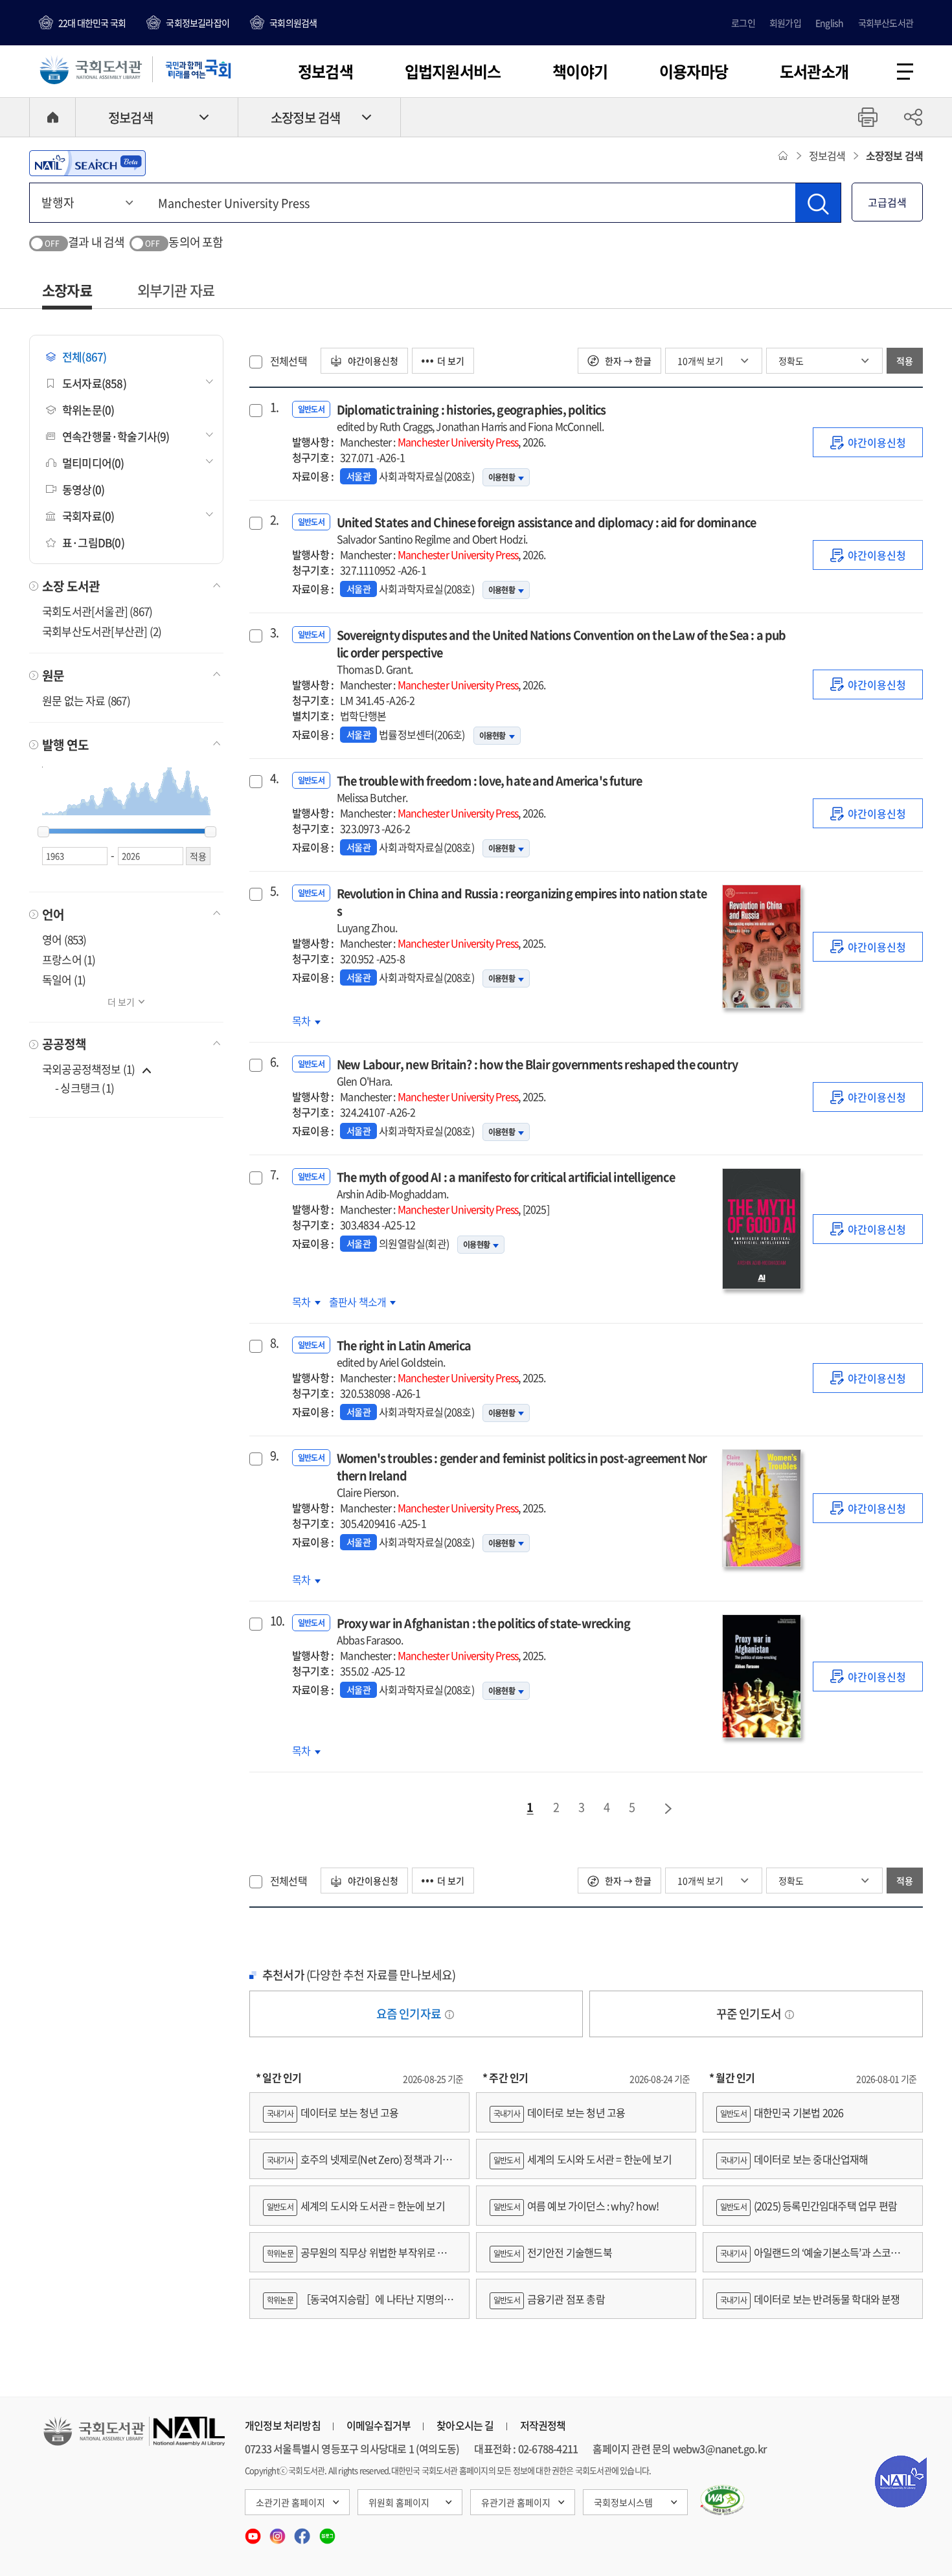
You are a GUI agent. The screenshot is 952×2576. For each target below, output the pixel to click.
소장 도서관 (71, 586)
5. (274, 891)
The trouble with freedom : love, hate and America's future (490, 788)
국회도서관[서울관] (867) (97, 611)
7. (274, 1175)
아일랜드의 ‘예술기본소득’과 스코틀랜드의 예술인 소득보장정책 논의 (813, 2258)
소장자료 (67, 290)
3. (274, 633)
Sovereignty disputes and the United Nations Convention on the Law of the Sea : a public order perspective (561, 651)
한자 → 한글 (627, 361)
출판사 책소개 (359, 1302)
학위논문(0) (88, 410)
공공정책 (64, 1044)
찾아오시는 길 (465, 2425)
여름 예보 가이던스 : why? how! (576, 2206)
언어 (53, 914)
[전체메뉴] (905, 72)
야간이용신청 (372, 361)
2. (274, 520)
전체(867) (84, 356)
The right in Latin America (404, 1353)
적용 (905, 361)
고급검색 (887, 202)
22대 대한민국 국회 (92, 23)
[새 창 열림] (722, 2500)
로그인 (743, 23)
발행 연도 (65, 745)
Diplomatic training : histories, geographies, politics (471, 417)
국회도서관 (91, 69)
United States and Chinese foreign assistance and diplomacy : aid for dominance (547, 530)
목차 (306, 1021)
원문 (53, 675)
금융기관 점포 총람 (549, 2299)
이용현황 (502, 477)
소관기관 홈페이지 (290, 2502)
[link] (868, 442)
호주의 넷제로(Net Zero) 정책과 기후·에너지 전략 (357, 2165)
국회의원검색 (293, 23)
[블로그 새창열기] (327, 2532)
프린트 (868, 117)
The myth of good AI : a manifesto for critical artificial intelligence (506, 1185)
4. (274, 778)
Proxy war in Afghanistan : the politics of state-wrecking (483, 1631)
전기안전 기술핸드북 (553, 2252)
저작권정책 (543, 2425)
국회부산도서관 (886, 23)
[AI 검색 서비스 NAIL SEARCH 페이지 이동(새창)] (87, 163)
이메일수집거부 (379, 2425)
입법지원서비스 (453, 71)
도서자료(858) (94, 383)
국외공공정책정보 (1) (88, 1069)
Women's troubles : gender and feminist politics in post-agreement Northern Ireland (522, 1474)
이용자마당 (694, 71)
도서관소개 (814, 71)
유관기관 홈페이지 (516, 2502)
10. (276, 1621)
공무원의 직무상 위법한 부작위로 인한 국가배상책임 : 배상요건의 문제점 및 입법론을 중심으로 (359, 2258)
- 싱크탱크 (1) (85, 1088)
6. (274, 1062)
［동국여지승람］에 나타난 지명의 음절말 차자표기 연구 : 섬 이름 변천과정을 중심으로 (359, 2305)
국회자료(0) (88, 516)
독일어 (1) (64, 979)
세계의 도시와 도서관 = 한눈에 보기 (356, 2206)
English (829, 23)
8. (274, 1343)
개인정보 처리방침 (283, 2425)
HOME (52, 117)
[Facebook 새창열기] (303, 2532)
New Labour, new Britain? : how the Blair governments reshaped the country (538, 1072)
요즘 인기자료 (410, 2014)
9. (274, 1456)
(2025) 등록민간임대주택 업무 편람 (809, 2206)
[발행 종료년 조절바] (210, 832)
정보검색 (325, 71)
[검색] (818, 203)
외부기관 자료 (176, 290)
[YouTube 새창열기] (254, 2532)
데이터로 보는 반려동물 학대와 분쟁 (810, 2299)
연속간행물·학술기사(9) (116, 436)
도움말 (449, 2015)
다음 (669, 1809)
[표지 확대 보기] (761, 946)
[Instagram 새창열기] (278, 2532)
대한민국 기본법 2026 (782, 2112)
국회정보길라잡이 (198, 23)
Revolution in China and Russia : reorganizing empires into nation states (522, 910)
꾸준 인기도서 (750, 2014)
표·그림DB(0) (93, 542)
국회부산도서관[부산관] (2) (102, 631)
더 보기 (121, 1002)
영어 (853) (64, 939)
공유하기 (913, 117)
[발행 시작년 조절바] (43, 832)
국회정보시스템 (623, 2502)
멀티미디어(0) (93, 463)
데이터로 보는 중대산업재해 (794, 2159)
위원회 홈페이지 (399, 2502)
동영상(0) (83, 489)
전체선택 (289, 361)
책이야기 (580, 71)
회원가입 (785, 23)
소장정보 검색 (305, 118)
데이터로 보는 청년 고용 (333, 2112)
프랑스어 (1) (69, 959)
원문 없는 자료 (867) (86, 700)
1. (274, 407)
